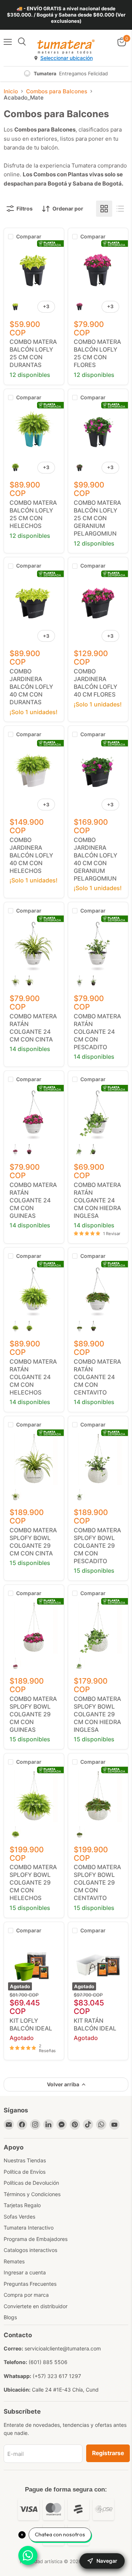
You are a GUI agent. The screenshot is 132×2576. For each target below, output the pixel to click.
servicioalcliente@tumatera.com (63, 2348)
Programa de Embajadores (36, 2239)
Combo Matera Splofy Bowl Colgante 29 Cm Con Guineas (33, 1714)
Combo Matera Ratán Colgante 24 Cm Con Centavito (97, 1377)
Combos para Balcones (57, 91)
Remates (14, 2261)
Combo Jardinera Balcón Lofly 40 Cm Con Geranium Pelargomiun (96, 859)
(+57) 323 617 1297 (57, 2376)
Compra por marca (26, 2295)
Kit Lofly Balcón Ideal (31, 2024)
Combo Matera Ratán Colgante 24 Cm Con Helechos (33, 1377)
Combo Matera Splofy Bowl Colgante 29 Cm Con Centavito (97, 1882)
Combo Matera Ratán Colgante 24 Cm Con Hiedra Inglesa (97, 1200)
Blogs (10, 2317)
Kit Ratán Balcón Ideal (95, 2024)
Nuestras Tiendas (25, 2160)
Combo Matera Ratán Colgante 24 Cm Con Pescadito (97, 1032)
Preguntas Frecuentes (30, 2284)
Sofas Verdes (19, 2217)
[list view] (120, 209)
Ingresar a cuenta (25, 2272)
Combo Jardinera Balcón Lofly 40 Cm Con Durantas (31, 687)
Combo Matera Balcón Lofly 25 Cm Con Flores (97, 353)
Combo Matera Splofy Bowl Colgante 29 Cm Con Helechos (33, 1882)
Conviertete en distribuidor (36, 2306)
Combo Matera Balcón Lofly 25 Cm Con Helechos (33, 514)
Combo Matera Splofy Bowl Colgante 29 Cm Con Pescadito (97, 1546)
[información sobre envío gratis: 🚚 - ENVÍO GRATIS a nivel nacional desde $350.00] (66, 15)
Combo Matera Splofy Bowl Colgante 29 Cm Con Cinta (33, 1542)
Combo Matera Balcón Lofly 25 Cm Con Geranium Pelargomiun (97, 518)
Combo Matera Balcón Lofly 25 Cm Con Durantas (33, 353)
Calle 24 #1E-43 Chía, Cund (65, 2390)
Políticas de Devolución (31, 2183)
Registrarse (108, 2453)
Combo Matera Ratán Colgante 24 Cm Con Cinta (33, 1028)
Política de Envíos (25, 2172)
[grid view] (104, 209)
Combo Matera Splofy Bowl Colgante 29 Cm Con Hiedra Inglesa (97, 1714)
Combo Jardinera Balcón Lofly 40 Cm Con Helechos (31, 855)
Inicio (11, 91)
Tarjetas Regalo (22, 2205)
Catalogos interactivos (30, 2250)
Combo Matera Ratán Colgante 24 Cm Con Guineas (33, 1200)
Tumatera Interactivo (29, 2228)
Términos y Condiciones (32, 2194)
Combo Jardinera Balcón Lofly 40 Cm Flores (96, 683)
